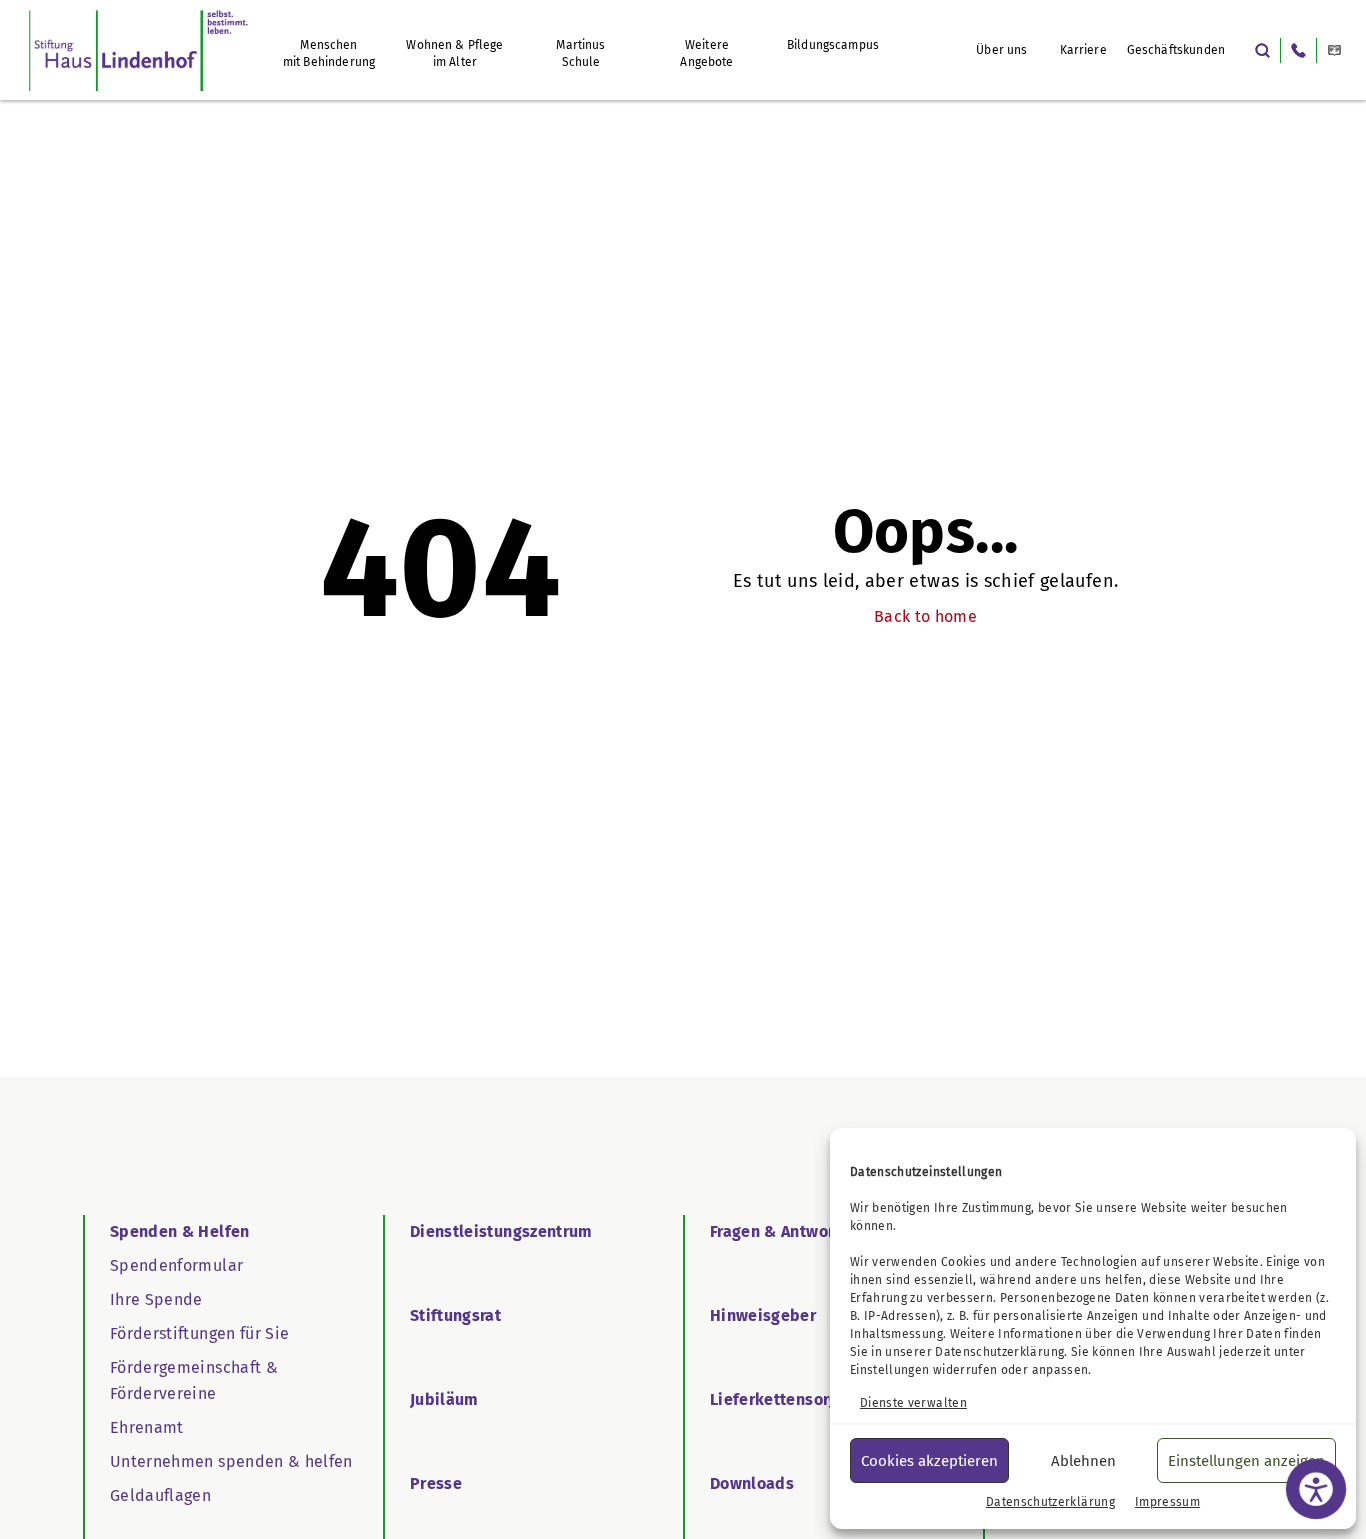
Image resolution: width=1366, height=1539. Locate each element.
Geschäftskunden (1176, 50)
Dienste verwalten (913, 1403)
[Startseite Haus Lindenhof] (138, 50)
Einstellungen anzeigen (1246, 1461)
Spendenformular (176, 1265)
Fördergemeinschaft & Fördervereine (194, 1380)
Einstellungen (890, 1370)
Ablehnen (1083, 1461)
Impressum (1167, 1502)
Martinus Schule (580, 53)
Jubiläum (444, 1399)
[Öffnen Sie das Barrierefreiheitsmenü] (1316, 1489)
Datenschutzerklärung (999, 1352)
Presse (436, 1483)
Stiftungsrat (455, 1315)
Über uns (1001, 50)
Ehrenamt (147, 1427)
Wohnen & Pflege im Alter (454, 53)
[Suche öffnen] (1262, 50)
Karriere (1083, 50)
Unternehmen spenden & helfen (231, 1461)
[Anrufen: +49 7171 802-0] (1298, 50)
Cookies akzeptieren (929, 1461)
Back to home (925, 616)
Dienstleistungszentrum (501, 1231)
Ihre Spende (156, 1299)
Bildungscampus (833, 45)
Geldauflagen (160, 1495)
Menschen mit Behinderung (329, 53)
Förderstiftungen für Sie (199, 1333)
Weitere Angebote (706, 53)
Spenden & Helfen (180, 1231)
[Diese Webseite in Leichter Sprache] (1334, 50)
